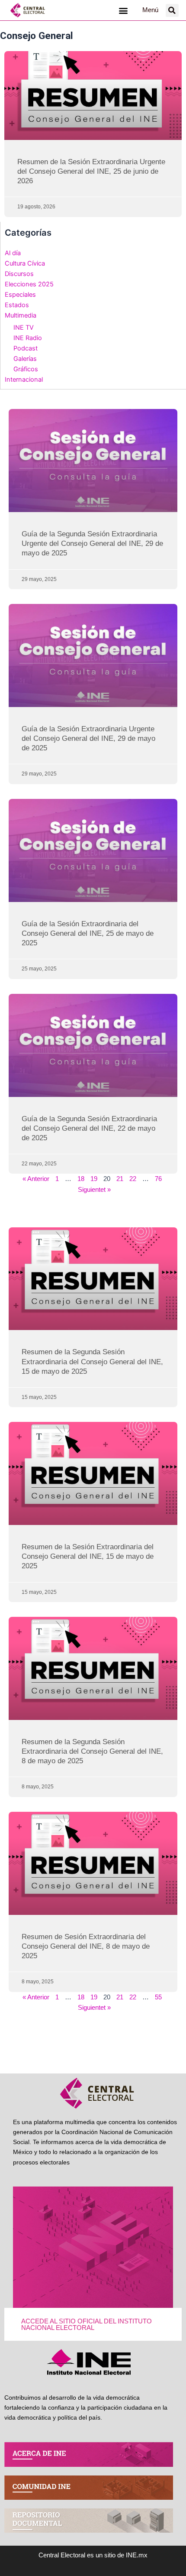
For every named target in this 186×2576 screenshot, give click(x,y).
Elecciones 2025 (29, 284)
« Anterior (36, 1179)
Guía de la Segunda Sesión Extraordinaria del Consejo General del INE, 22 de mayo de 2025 (89, 1128)
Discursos (19, 274)
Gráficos (26, 369)
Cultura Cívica (25, 263)
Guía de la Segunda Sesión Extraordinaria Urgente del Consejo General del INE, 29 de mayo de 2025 (92, 543)
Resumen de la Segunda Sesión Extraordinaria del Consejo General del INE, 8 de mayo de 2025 (92, 1751)
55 (158, 1997)
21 (120, 1179)
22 (133, 1179)
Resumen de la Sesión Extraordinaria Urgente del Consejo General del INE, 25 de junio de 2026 (91, 171)
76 (158, 1179)
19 (94, 1179)
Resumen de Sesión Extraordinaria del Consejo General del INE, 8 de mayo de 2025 (86, 1946)
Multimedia (21, 315)
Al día (13, 253)
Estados (17, 305)
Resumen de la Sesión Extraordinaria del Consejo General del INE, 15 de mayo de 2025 (88, 1556)
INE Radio (28, 338)
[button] (123, 10)
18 (81, 1179)
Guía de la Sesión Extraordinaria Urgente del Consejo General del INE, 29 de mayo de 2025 (88, 738)
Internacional (24, 380)
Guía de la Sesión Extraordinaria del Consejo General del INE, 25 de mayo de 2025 (88, 933)
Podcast (26, 348)
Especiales (20, 295)
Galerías (25, 359)
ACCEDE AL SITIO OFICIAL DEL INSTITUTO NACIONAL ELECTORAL (87, 2325)
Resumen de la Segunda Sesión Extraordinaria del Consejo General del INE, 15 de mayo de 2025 (92, 1361)
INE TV (24, 328)
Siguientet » (94, 1190)
